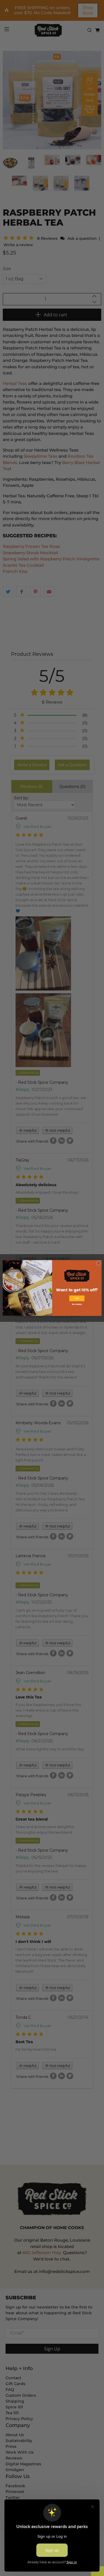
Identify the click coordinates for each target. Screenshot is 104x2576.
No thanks (77, 1305)
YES (77, 1298)
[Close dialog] (99, 1263)
